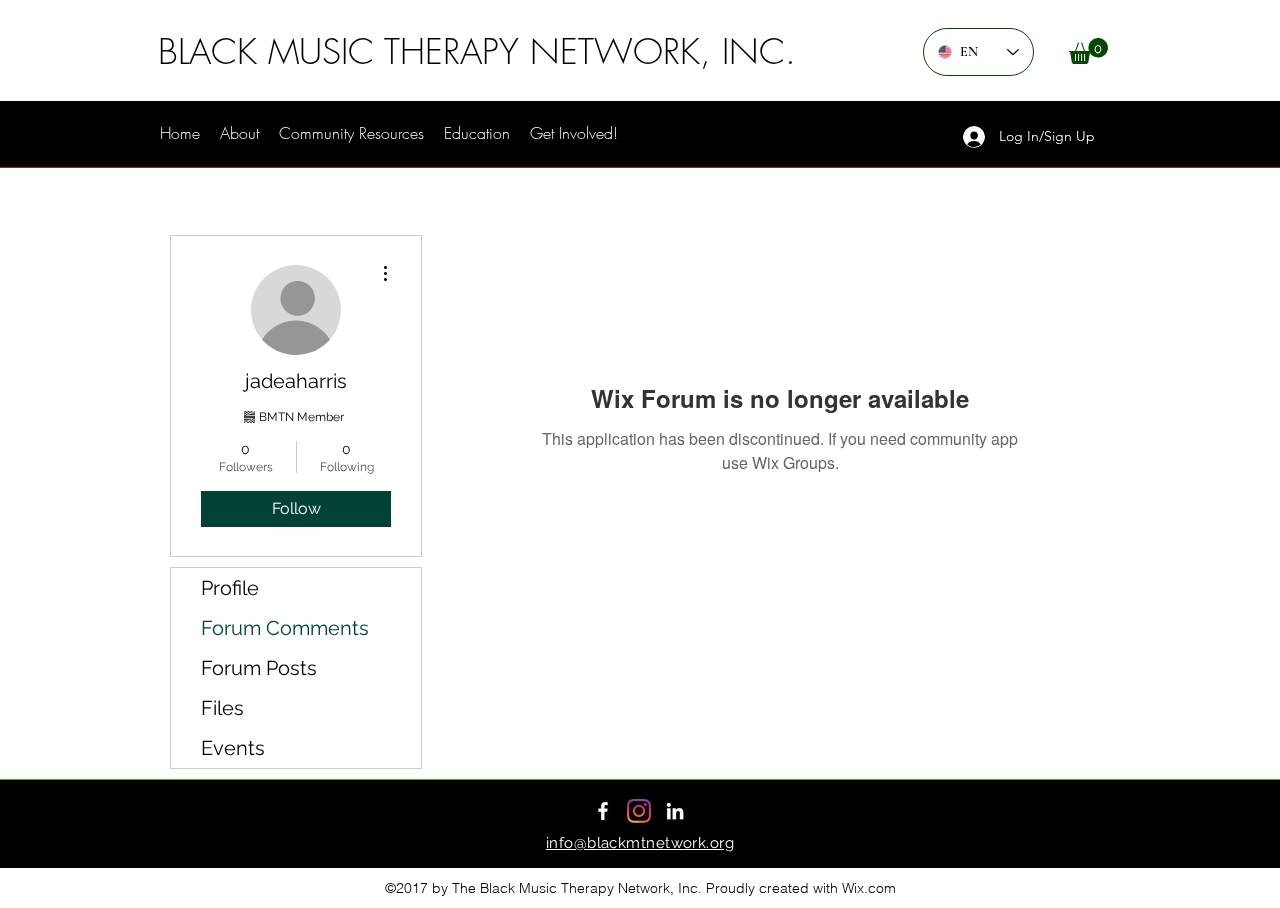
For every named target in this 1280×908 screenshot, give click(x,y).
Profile (230, 588)
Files (222, 708)
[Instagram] (639, 811)
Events (233, 748)
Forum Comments (285, 628)
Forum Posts (259, 668)
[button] (1088, 51)
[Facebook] (603, 811)
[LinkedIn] (675, 811)
